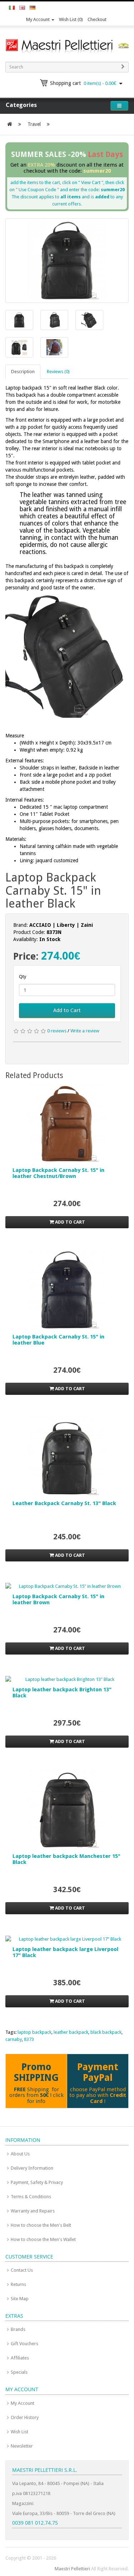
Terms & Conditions (31, 2197)
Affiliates (20, 2358)
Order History (25, 2417)
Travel (34, 124)
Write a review (85, 1031)
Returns (18, 2284)
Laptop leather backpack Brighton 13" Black (62, 1693)
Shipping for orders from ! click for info (36, 2095)
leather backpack (71, 2032)
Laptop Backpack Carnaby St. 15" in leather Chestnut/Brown (58, 1173)
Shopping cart (83, 83)
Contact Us (22, 2270)
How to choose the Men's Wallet (43, 2239)
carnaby (14, 2039)
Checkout (97, 19)
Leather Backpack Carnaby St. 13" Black (64, 1503)
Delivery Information (32, 2168)
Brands (18, 2329)
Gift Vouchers (24, 2344)
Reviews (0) (58, 372)
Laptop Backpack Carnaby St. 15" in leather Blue (58, 1340)
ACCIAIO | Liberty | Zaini (61, 925)
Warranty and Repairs (33, 2211)
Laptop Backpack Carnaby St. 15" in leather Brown (58, 1599)
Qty (23, 977)
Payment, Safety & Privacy (37, 2182)
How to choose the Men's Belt (41, 2225)
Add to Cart (67, 1010)
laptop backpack (34, 2032)
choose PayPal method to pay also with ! (98, 2095)
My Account (38, 19)
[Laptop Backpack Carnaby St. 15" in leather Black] (67, 260)
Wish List (19, 2432)
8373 (29, 2039)
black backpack (106, 2032)
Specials (19, 2372)
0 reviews (57, 1031)
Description (23, 372)
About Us (20, 2154)
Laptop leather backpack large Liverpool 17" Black (65, 1952)
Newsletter (22, 2446)
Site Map (20, 2299)
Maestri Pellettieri (72, 2569)
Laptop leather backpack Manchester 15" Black (66, 1859)
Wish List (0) (71, 19)
